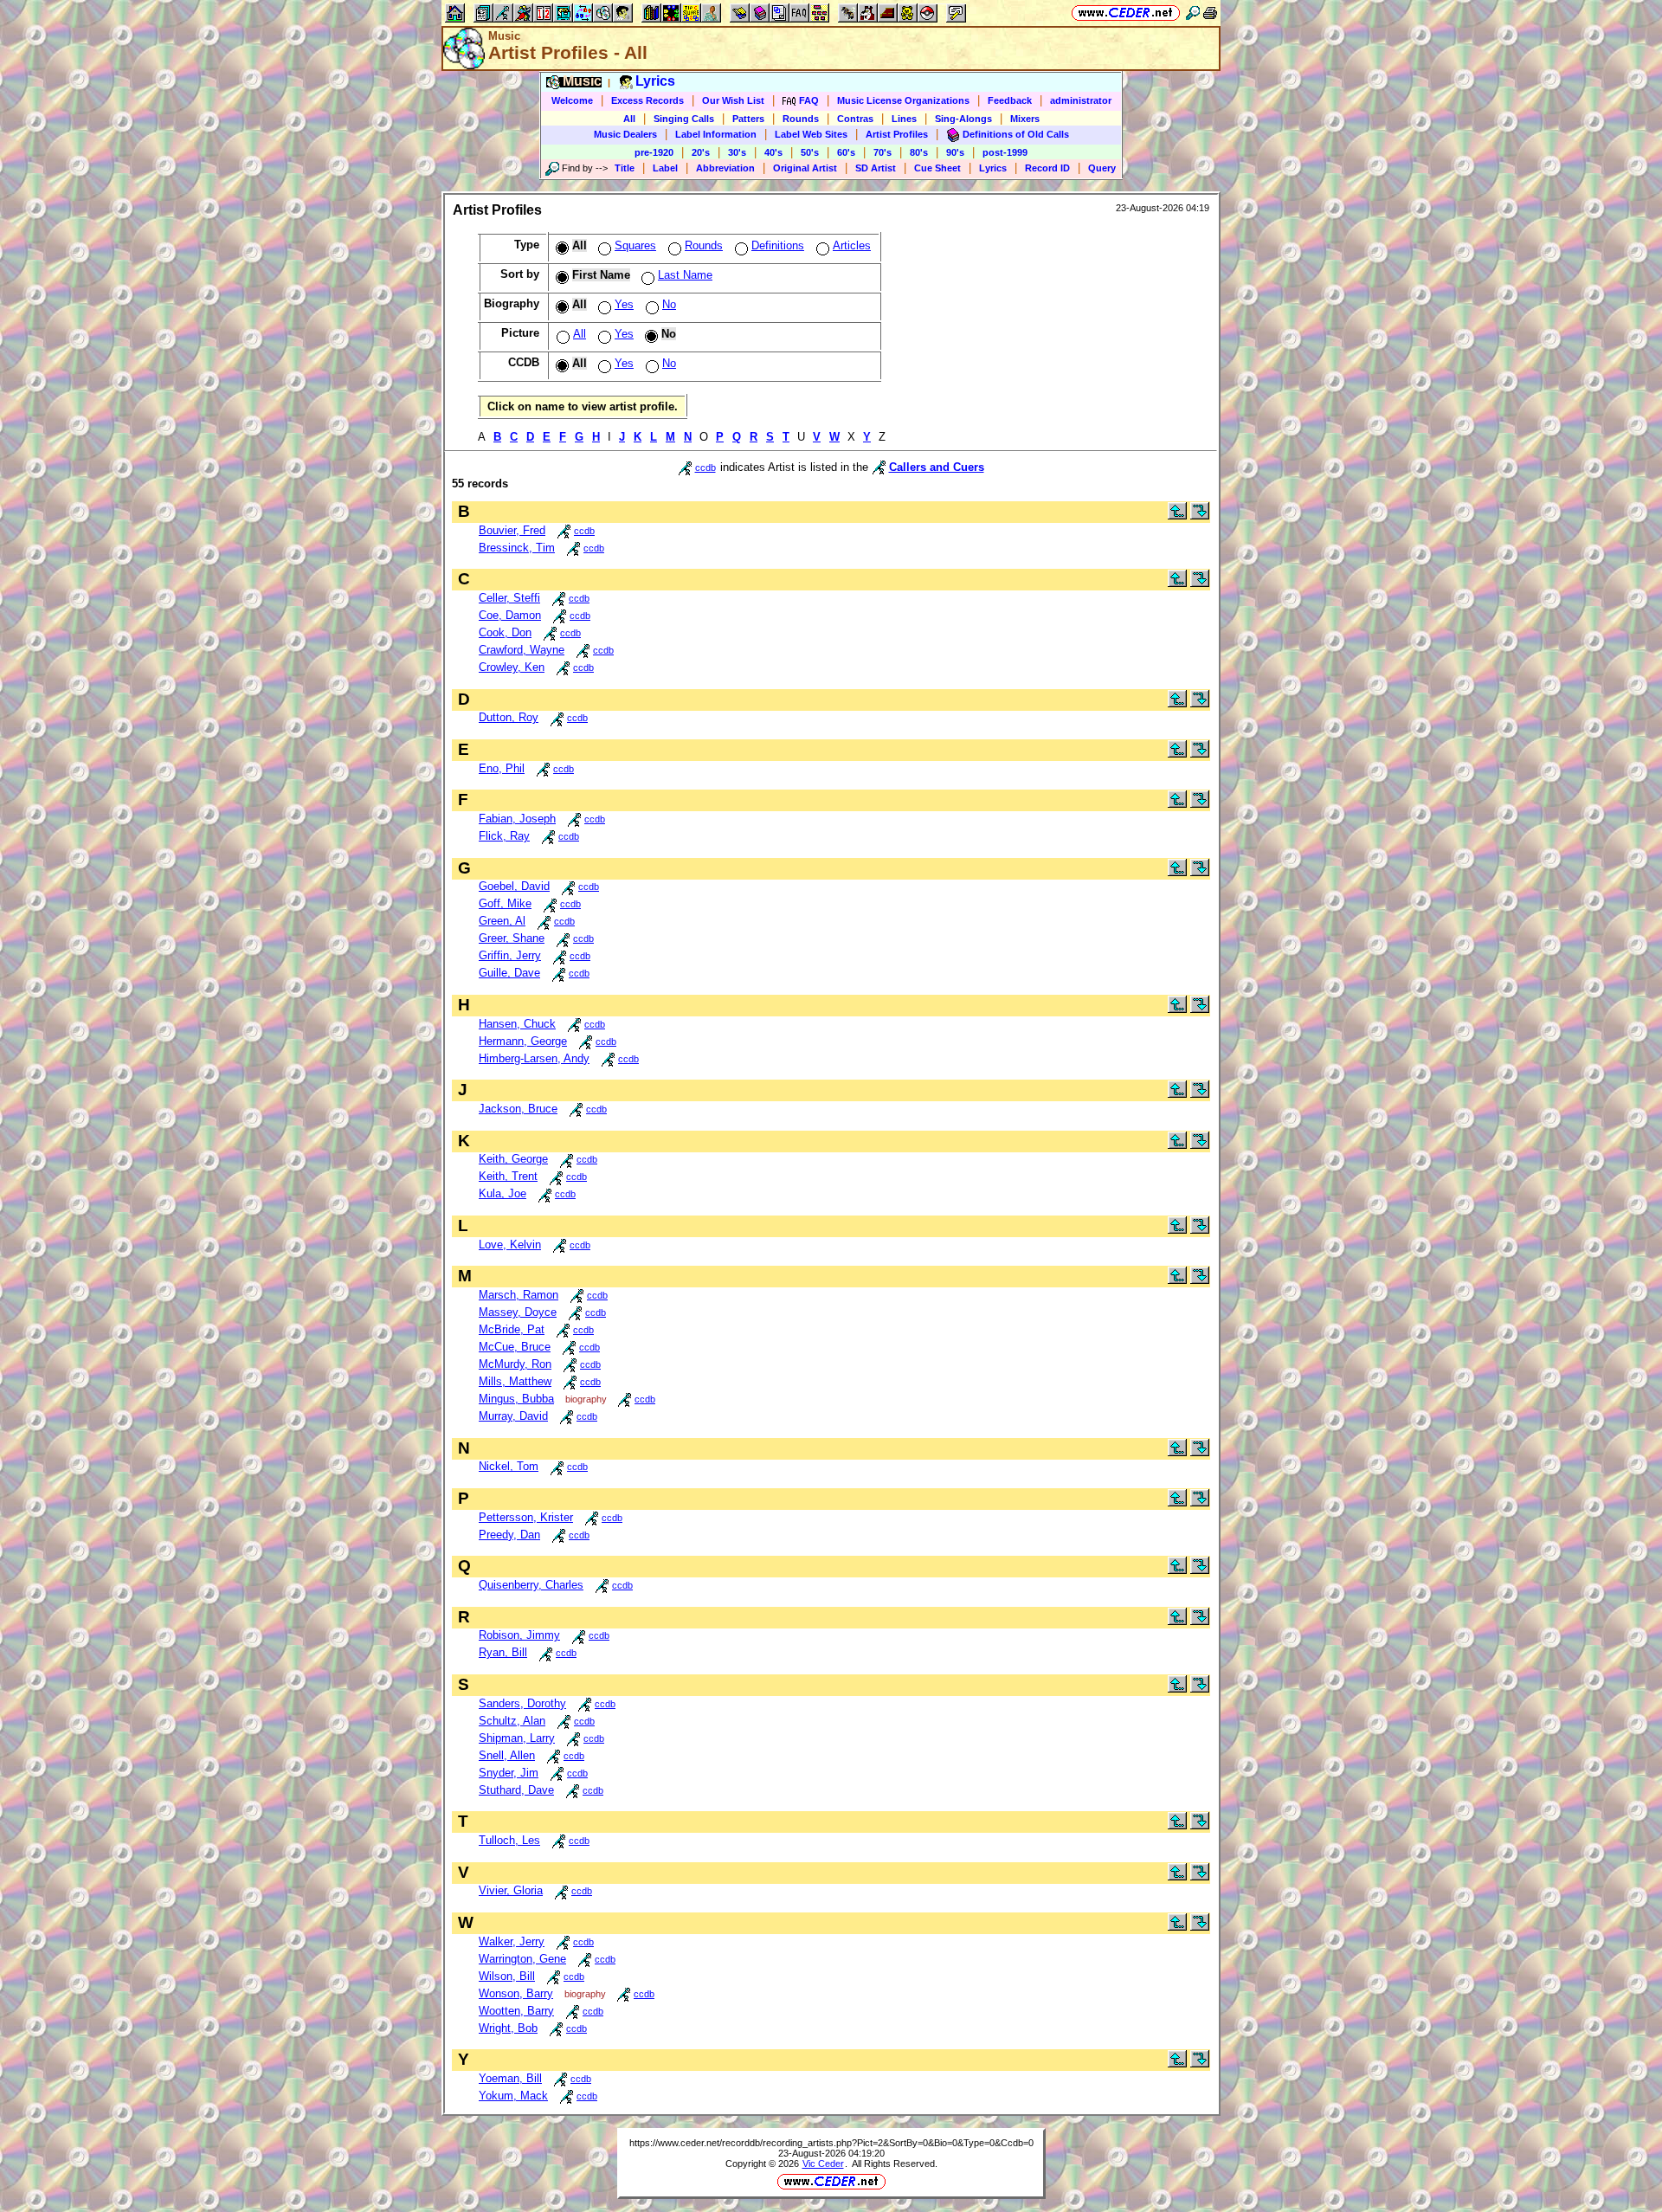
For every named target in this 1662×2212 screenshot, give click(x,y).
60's (846, 152)
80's (919, 152)
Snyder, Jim (509, 1773)
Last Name (685, 275)
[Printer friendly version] (1210, 13)
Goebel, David (514, 886)
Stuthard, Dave (516, 1790)
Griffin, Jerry (510, 955)
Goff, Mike (505, 903)
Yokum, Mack (513, 2096)
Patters (748, 119)
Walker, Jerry (512, 1941)
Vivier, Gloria (511, 1890)
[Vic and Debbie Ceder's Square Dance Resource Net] (1126, 13)
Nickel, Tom (509, 1466)
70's (883, 152)
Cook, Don (505, 632)
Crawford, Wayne (522, 650)
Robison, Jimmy (519, 1635)
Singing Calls (684, 119)
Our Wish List (733, 100)
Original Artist (805, 168)
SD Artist (876, 168)
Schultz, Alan (512, 1721)
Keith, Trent (508, 1176)
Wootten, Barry (516, 2011)
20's (701, 152)
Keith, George (513, 1159)
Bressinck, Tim (517, 548)
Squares (635, 245)
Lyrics (993, 168)
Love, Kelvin (510, 1245)
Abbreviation (725, 168)
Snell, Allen (507, 1755)
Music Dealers (625, 134)
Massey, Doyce (518, 1312)
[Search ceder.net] (1193, 13)
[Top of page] (1177, 516)
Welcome (572, 100)
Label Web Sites (811, 134)
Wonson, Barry (516, 1993)
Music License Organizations (903, 100)
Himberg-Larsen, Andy (534, 1058)
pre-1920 (654, 152)
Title (625, 168)
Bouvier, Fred (512, 530)
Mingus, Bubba (516, 1399)
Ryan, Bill (503, 1652)
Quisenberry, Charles (531, 1585)
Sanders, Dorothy (522, 1703)
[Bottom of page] (1200, 516)
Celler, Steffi (509, 598)
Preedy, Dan (509, 1535)
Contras (855, 119)
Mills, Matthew (515, 1381)
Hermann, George (523, 1041)
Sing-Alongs (963, 119)
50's (810, 152)
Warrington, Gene (522, 1959)
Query (1102, 168)
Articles (852, 245)
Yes (624, 304)
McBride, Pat (512, 1329)
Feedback (1010, 100)
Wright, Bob (508, 2028)
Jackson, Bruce (518, 1109)
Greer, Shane (512, 938)
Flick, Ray (504, 836)
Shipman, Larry (517, 1738)
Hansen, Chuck (517, 1024)
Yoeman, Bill (510, 2078)
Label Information (716, 134)
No (669, 304)
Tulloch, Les (509, 1840)
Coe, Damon (510, 615)
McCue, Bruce (515, 1347)
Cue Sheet (937, 168)
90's (955, 152)
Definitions (778, 245)
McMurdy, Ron (515, 1364)
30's (737, 152)
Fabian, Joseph (517, 819)
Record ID (1047, 168)
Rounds (801, 119)
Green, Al (502, 921)
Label (665, 168)
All (629, 119)
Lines (904, 119)
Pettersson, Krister (526, 1517)
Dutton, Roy (509, 717)
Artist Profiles (897, 134)
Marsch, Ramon (519, 1295)
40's (773, 152)
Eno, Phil (502, 768)
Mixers (1025, 119)
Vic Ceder (823, 2164)
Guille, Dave (509, 973)
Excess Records (647, 100)
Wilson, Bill (507, 1976)
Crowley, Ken (512, 667)
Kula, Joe (502, 1193)
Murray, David (513, 1416)
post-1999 (1005, 152)
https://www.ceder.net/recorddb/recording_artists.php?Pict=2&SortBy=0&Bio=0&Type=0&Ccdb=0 (831, 2143)
